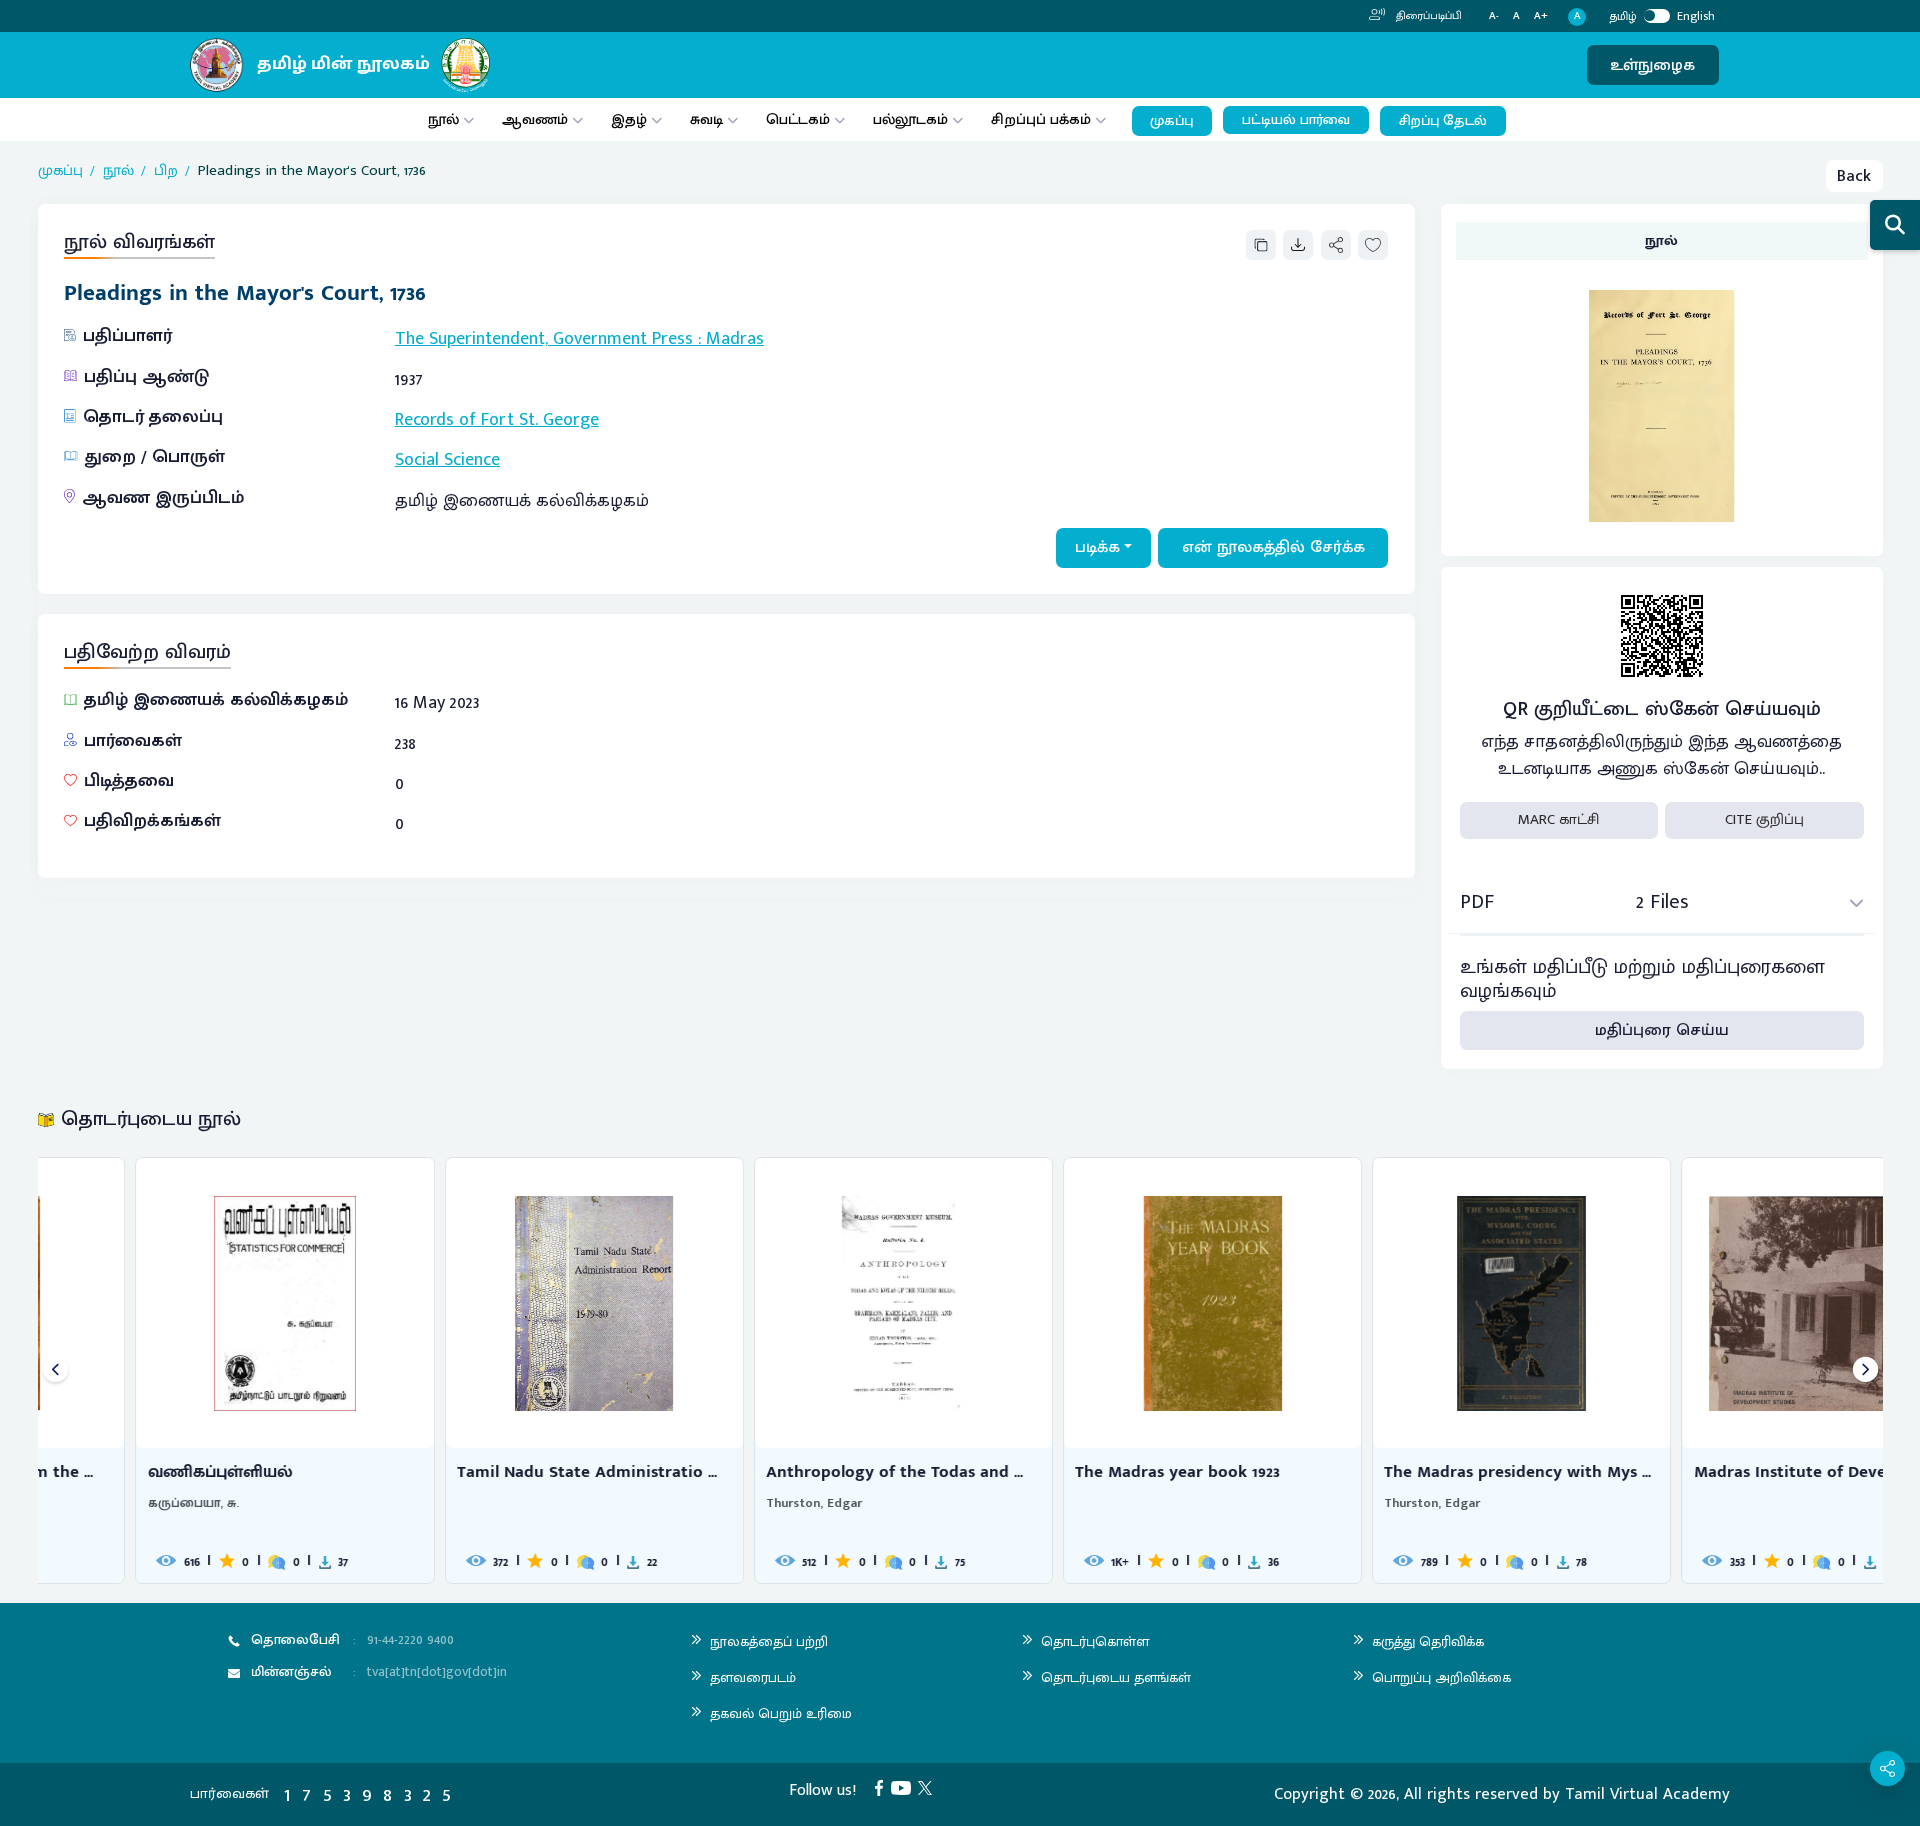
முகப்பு (1171, 121)
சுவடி (706, 119)
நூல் (443, 119)
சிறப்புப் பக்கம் (1041, 119)
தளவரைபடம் (753, 1677)
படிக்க (1097, 547)
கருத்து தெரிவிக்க (1428, 1641)
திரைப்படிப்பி (1427, 16)
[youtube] (905, 1787)
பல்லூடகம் (910, 119)
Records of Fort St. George (497, 420)
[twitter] (929, 1787)
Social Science (447, 460)
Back (1854, 176)
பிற (166, 171)
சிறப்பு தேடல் (1443, 121)
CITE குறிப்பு (1764, 819)
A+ (1541, 16)
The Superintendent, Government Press (544, 339)
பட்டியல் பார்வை (1296, 120)
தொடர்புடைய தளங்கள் (1116, 1677)
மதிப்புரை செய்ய (1662, 1030)
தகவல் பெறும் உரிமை (781, 1713)
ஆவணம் (537, 119)
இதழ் (629, 119)
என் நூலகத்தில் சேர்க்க (1273, 547)
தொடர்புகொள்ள (1095, 1641)
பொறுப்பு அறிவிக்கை (1441, 1677)
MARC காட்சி (1558, 819)
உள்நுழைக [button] (1652, 65)
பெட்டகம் (798, 119)
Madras (735, 339)
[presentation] (55, 1370)
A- (1494, 16)
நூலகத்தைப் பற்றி (769, 1641)
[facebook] (883, 1787)
